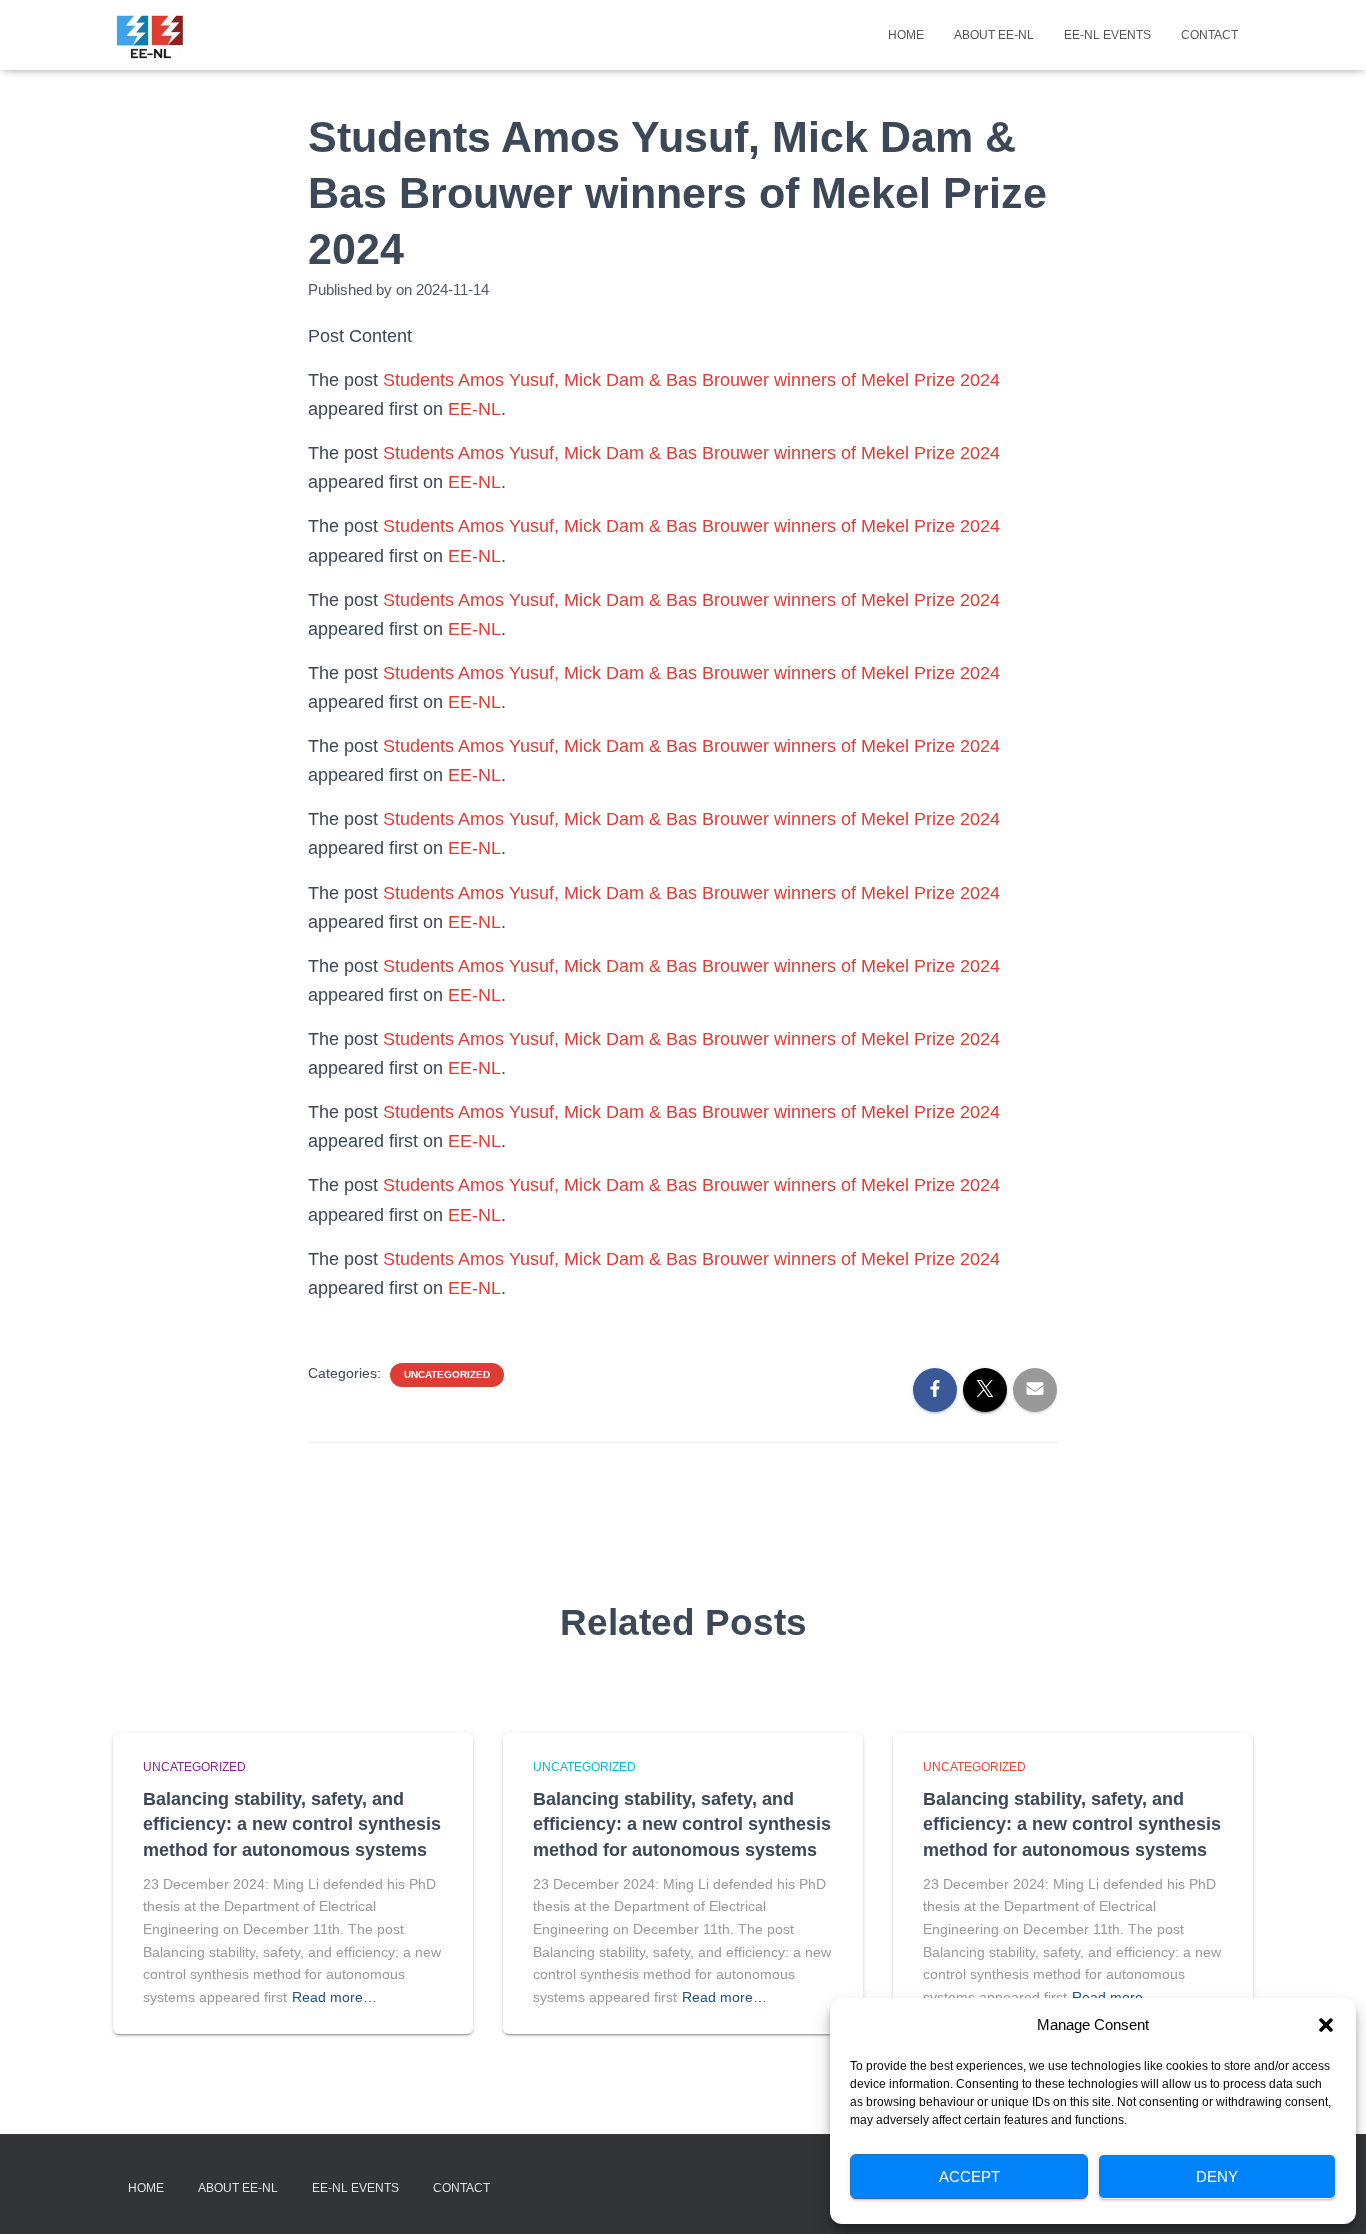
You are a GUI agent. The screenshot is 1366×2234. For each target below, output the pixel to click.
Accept (969, 2176)
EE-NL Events (1107, 35)
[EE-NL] (150, 35)
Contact (1209, 35)
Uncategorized (447, 1374)
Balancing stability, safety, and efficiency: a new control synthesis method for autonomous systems (292, 1824)
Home (906, 35)
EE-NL (474, 409)
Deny (1217, 2176)
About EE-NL (994, 35)
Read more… (334, 1997)
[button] (1326, 2025)
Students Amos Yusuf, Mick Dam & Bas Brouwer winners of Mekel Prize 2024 (691, 380)
